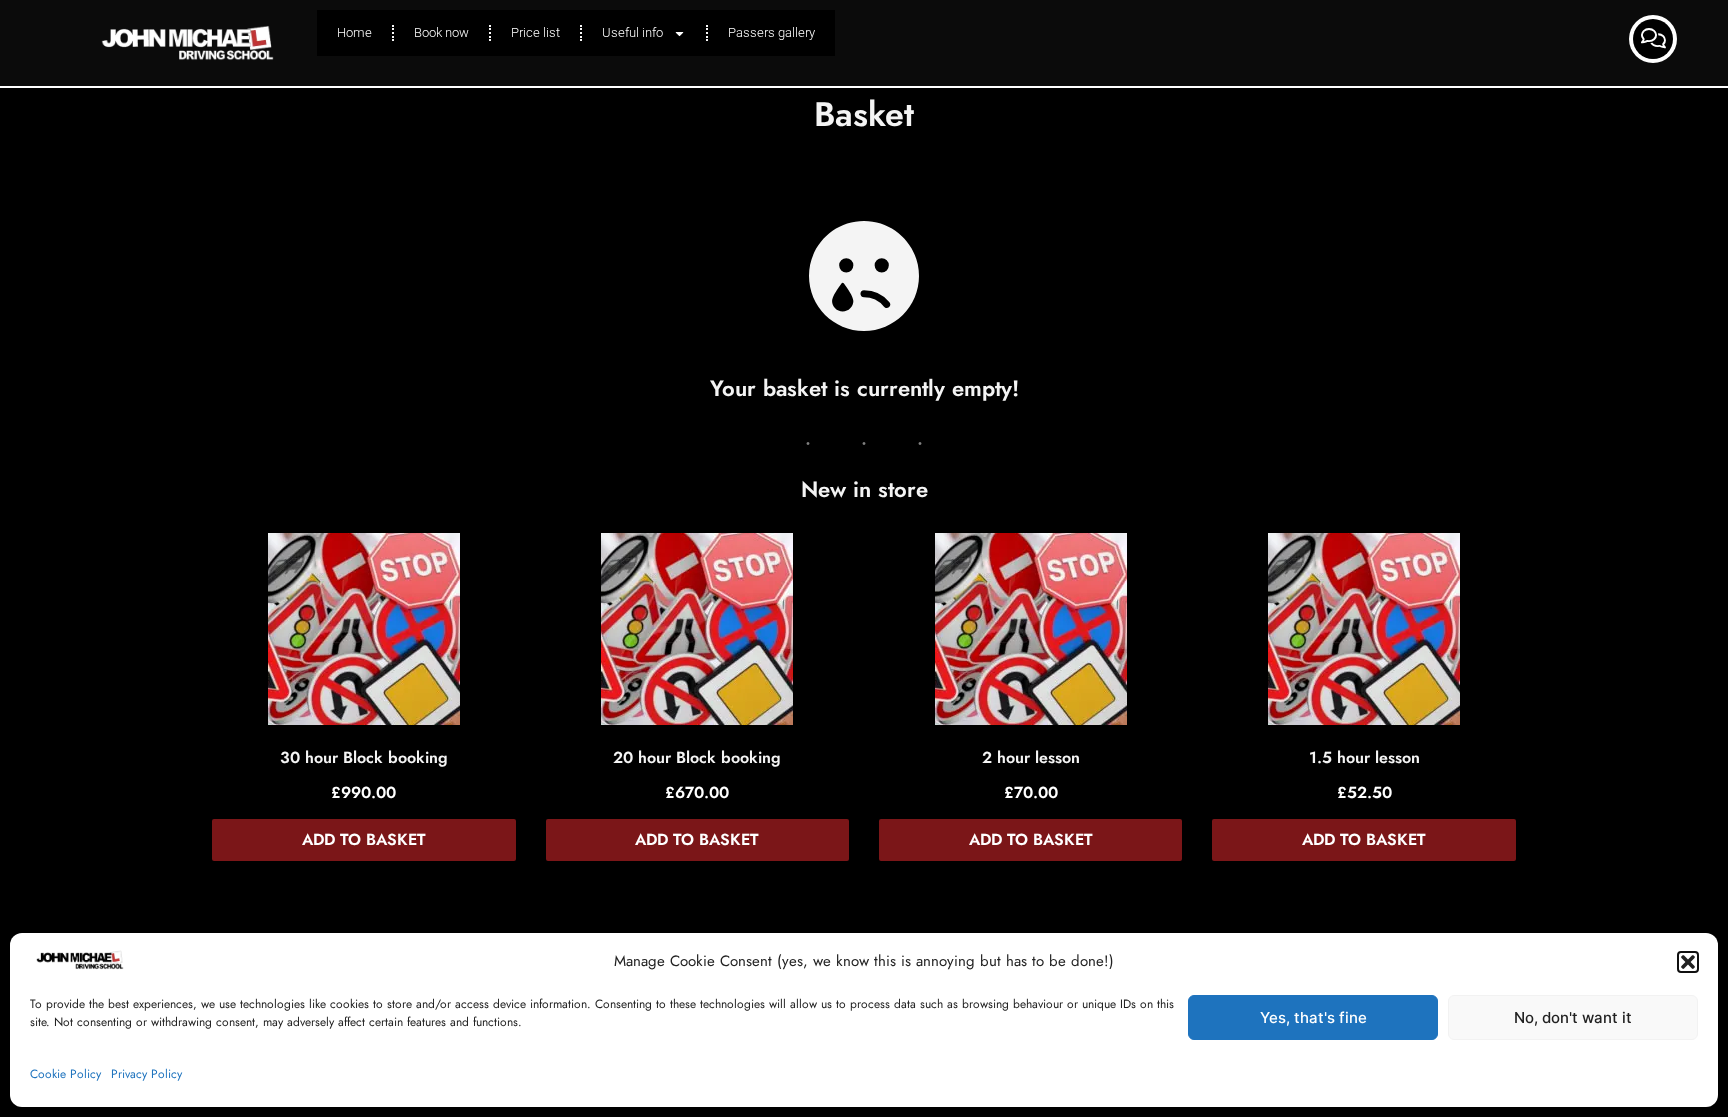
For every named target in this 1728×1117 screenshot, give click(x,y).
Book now (441, 32)
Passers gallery (771, 32)
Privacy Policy (146, 1074)
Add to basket (364, 839)
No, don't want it (1573, 1017)
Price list (535, 32)
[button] (1688, 962)
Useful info (632, 32)
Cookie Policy (65, 1074)
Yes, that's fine (1313, 1017)
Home (354, 32)
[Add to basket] (364, 633)
